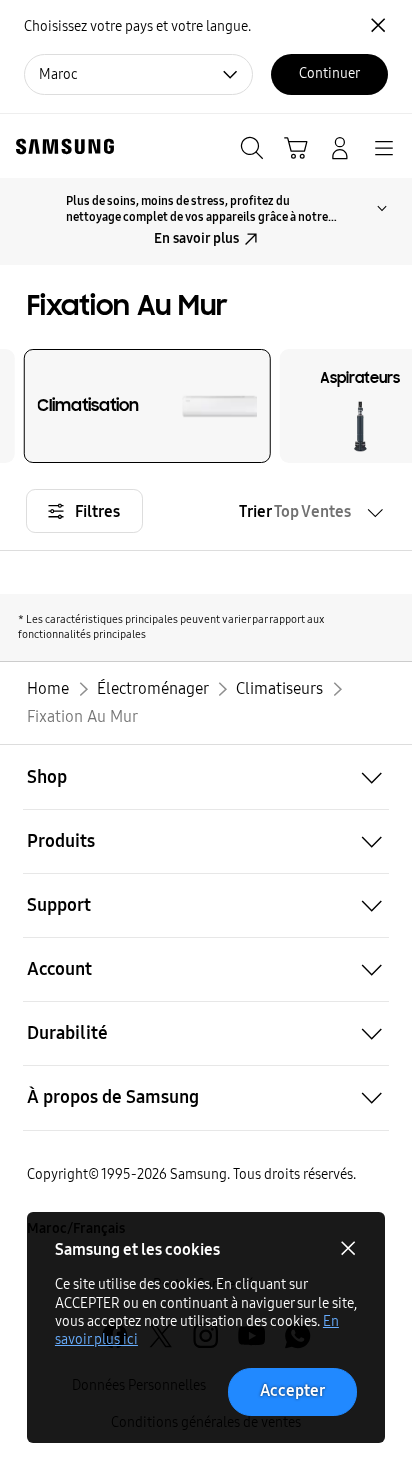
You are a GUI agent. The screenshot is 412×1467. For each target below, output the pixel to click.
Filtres (97, 511)
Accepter (292, 1390)
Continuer (329, 73)
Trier (295, 511)
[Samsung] (61, 146)
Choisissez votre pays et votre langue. (137, 26)
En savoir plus (196, 238)
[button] (206, 777)
